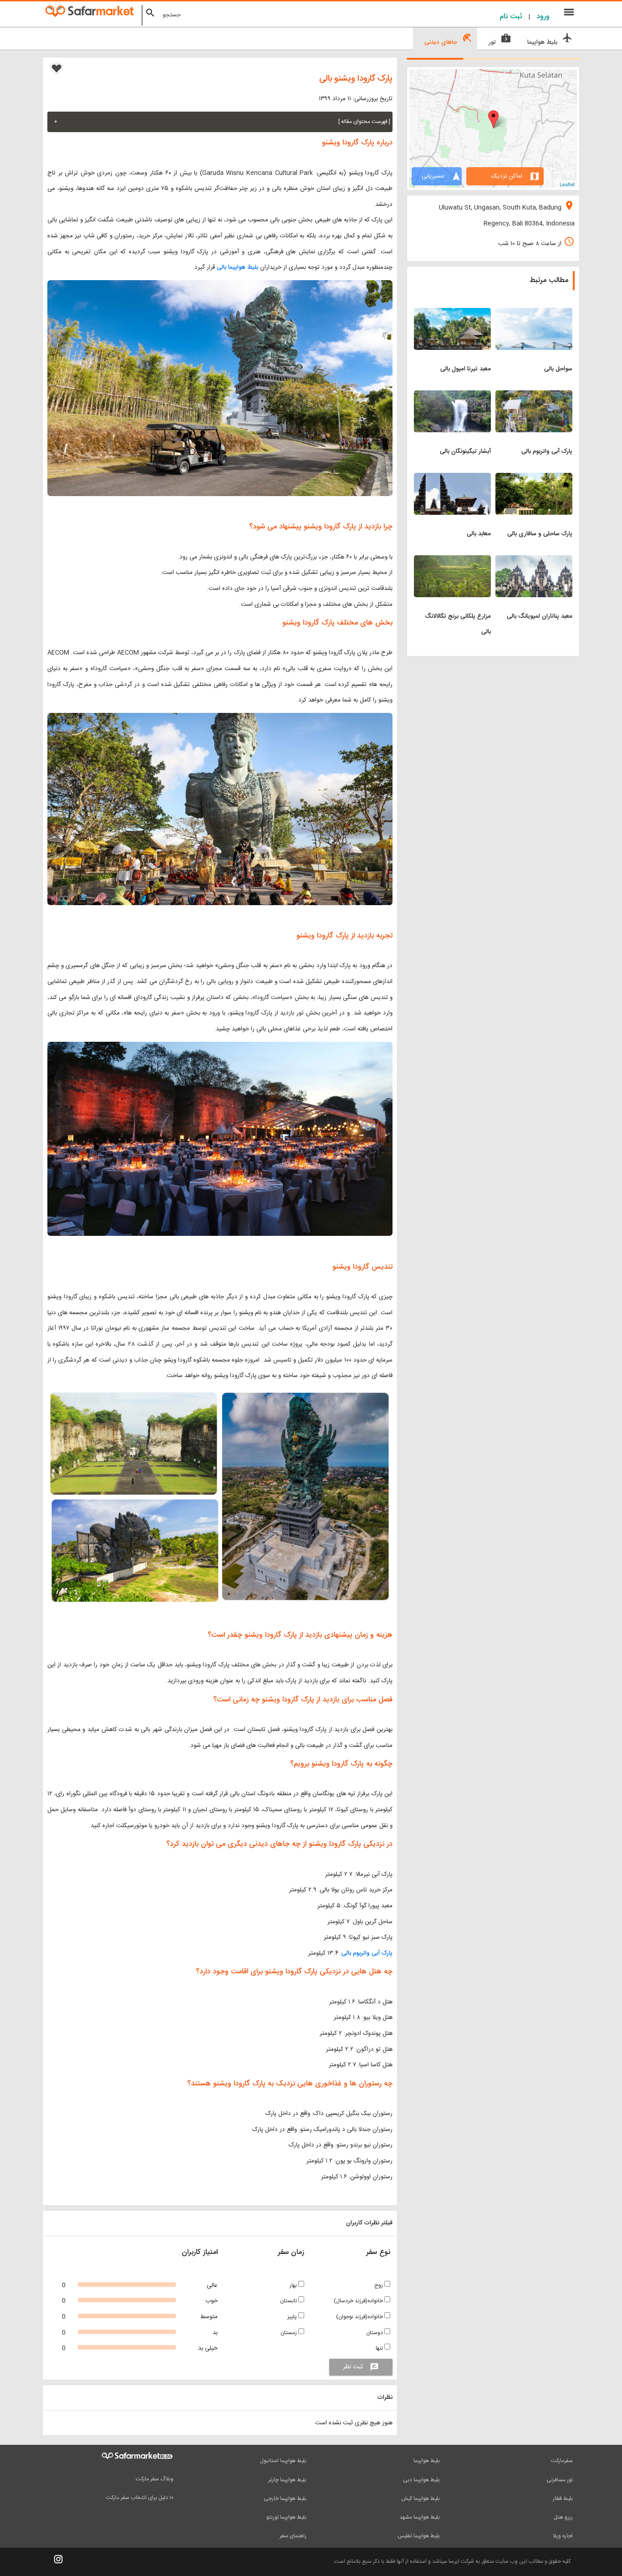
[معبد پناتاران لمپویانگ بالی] (534, 561)
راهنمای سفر (293, 2536)
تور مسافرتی (560, 2480)
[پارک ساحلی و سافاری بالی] (534, 478)
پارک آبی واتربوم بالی (367, 1953)
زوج (379, 2285)
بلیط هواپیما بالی (237, 267)
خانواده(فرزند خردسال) (359, 2301)
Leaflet (567, 184)
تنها (380, 2348)
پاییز (293, 2317)
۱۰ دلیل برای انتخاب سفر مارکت (140, 2498)
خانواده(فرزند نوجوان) (360, 2317)
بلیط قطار (563, 2499)
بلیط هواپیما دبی (421, 2480)
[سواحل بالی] (534, 313)
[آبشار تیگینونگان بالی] (452, 396)
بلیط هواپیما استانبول (283, 2461)
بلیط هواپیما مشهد (420, 2517)
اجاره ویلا (563, 2536)
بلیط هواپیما (427, 2461)
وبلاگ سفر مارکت (155, 2479)
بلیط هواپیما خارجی (285, 2499)
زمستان (289, 2333)
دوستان (375, 2333)
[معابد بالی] (452, 478)
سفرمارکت (562, 2461)
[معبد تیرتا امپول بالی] (452, 313)
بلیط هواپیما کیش (421, 2499)
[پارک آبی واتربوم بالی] (534, 396)
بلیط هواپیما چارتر (287, 2480)
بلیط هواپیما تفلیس (419, 2536)
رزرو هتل (563, 2517)
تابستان (289, 2301)
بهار (294, 2285)
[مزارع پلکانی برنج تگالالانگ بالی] (452, 561)
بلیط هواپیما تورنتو (286, 2517)
